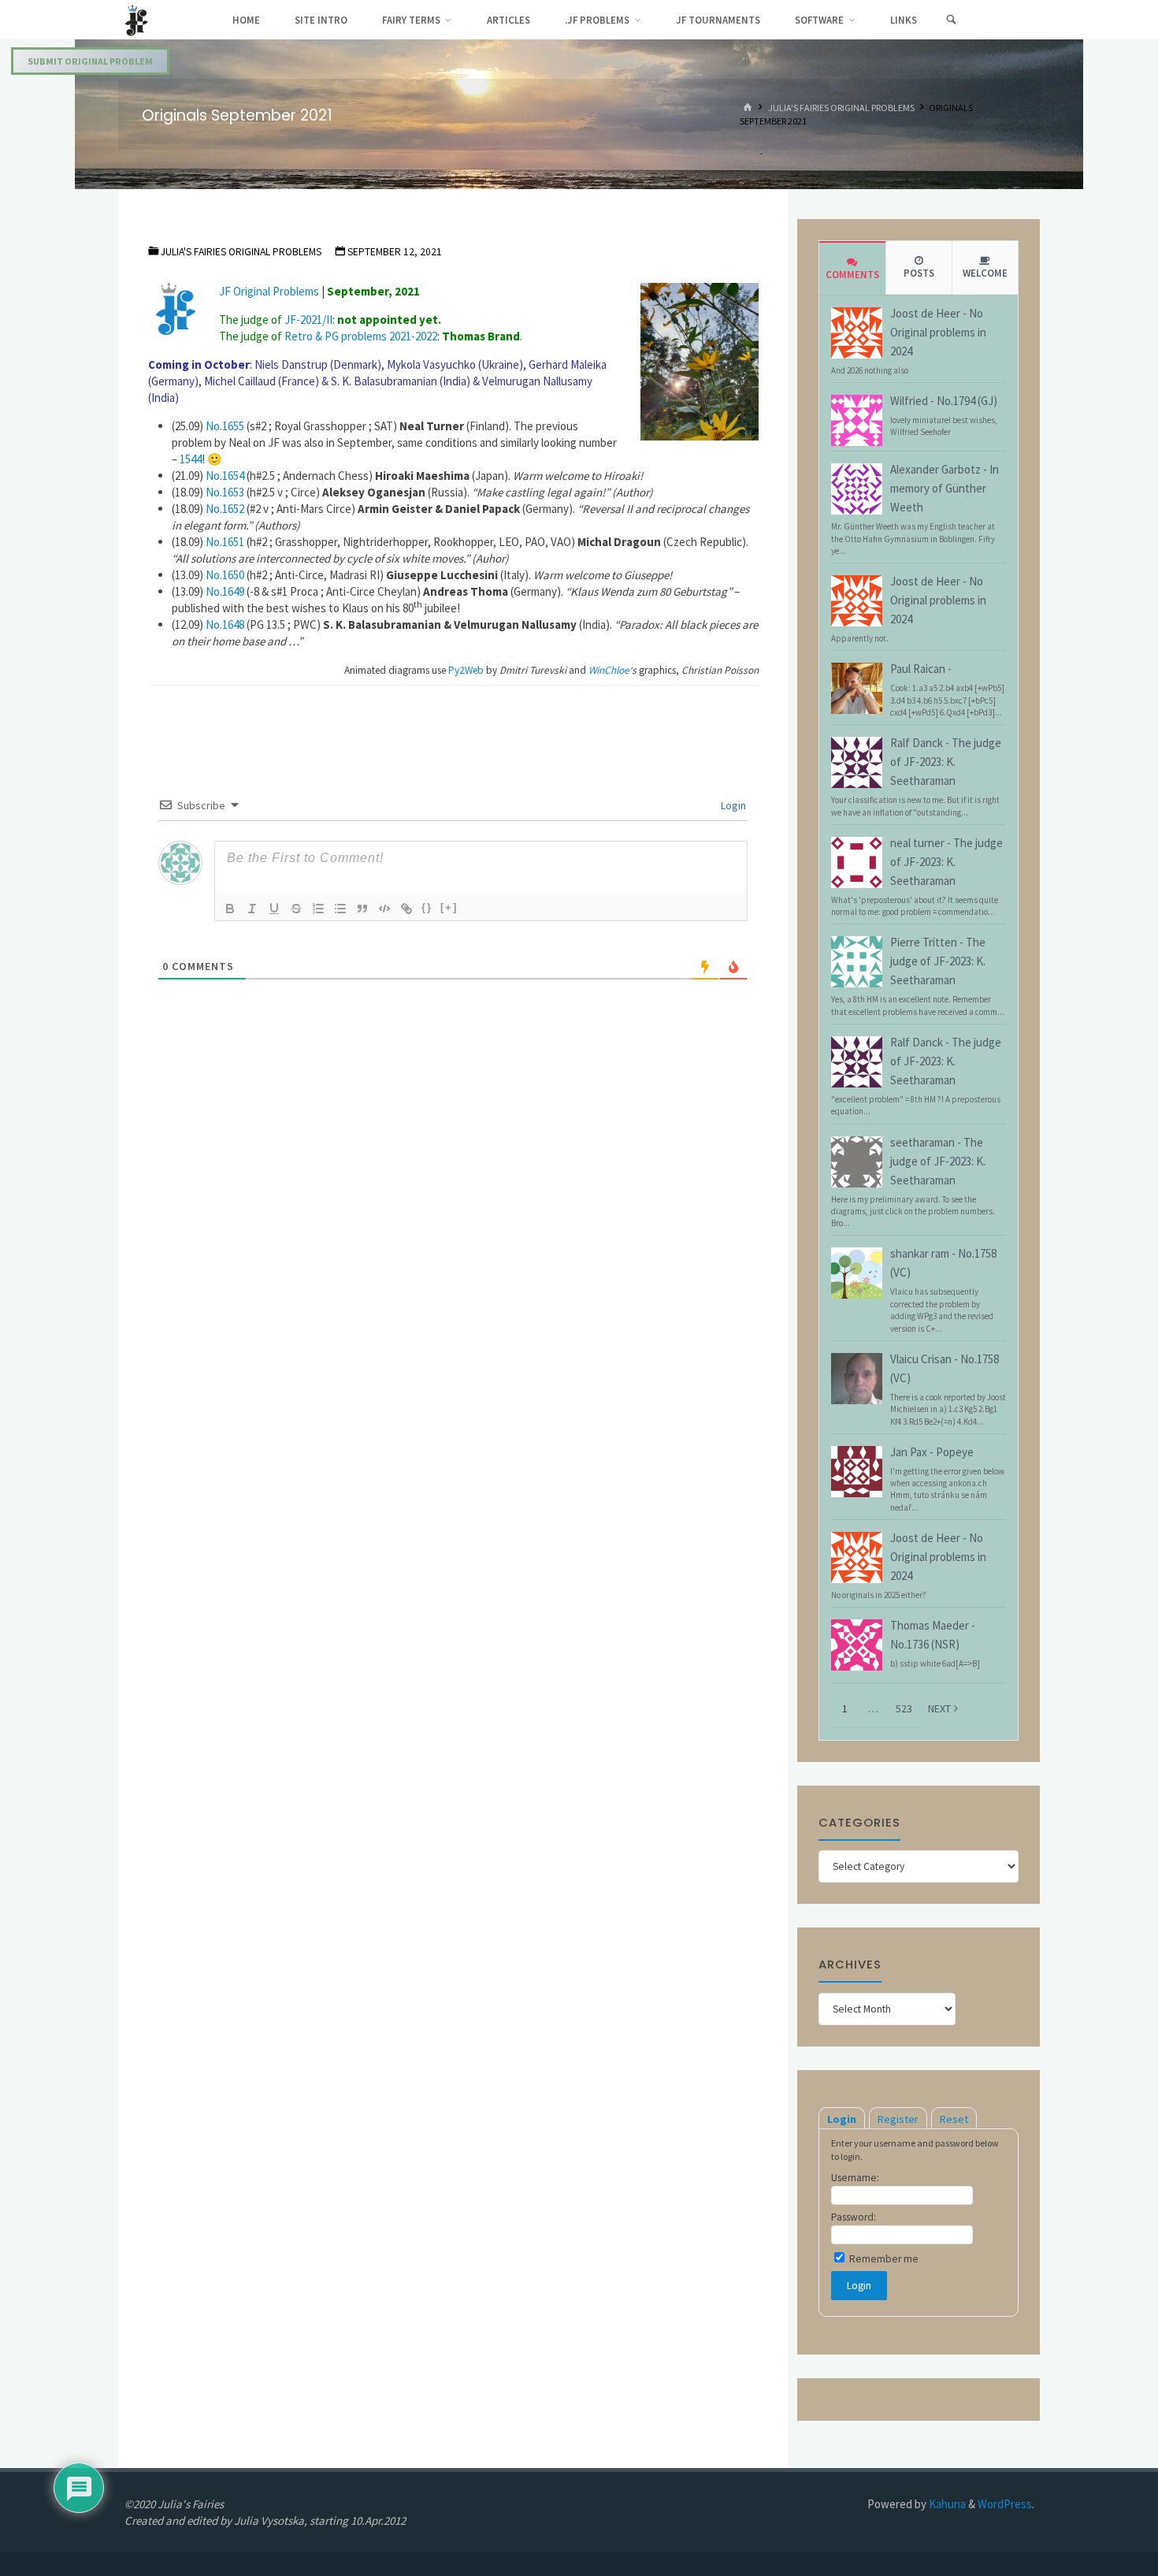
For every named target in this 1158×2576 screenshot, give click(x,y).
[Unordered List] (340, 909)
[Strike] (296, 909)
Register (898, 2119)
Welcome (985, 273)
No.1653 (225, 492)
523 (904, 1708)
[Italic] (252, 909)
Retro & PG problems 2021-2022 (361, 336)
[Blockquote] (362, 909)
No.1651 (225, 542)
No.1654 (225, 476)
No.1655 (225, 426)
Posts (919, 273)
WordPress (1005, 2504)
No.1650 (225, 575)
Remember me (883, 2259)
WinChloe (608, 670)
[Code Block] (384, 909)
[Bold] (230, 909)
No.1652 (225, 509)
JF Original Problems (269, 291)
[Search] (951, 20)
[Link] (406, 909)
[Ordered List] (318, 909)
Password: (854, 2217)
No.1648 (225, 624)
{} (427, 907)
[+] (449, 907)
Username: (855, 2178)
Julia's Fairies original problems (841, 108)
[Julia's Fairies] (137, 19)
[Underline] (274, 909)
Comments (852, 275)
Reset (954, 2119)
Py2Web (466, 670)
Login (732, 805)
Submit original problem (90, 61)
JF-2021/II (308, 320)
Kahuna (946, 2504)
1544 (191, 459)
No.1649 (225, 591)
